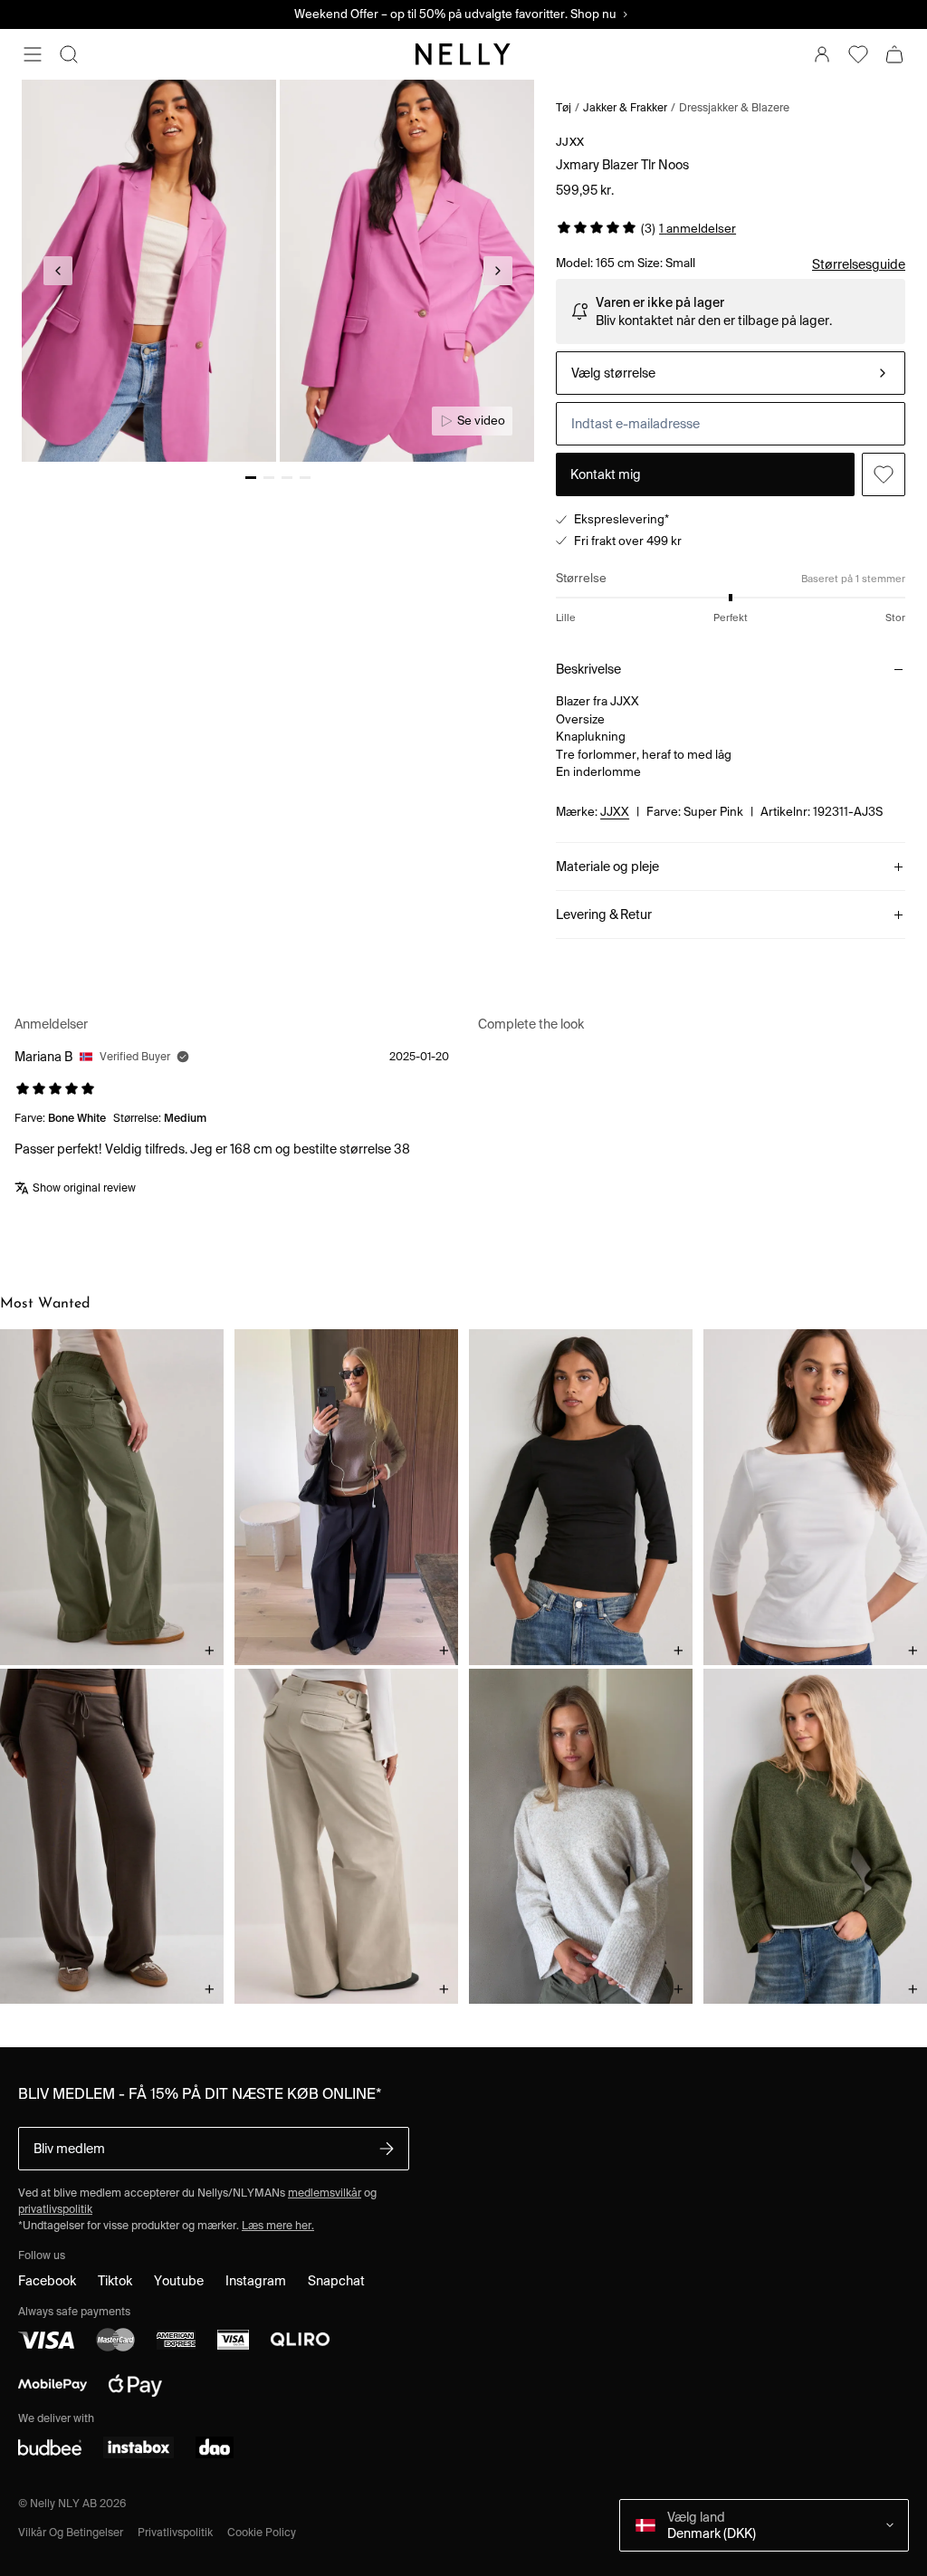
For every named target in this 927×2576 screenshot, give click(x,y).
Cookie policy (262, 2532)
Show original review (84, 1187)
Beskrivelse (588, 669)
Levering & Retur (604, 915)
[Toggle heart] (884, 474)
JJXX (570, 142)
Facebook (47, 2281)
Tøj (564, 107)
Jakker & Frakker (625, 107)
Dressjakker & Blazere (734, 107)
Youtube (179, 2281)
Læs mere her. (278, 2225)
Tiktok (115, 2281)
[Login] (822, 54)
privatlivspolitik (55, 2209)
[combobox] (731, 373)
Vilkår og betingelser (71, 2532)
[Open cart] (894, 54)
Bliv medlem (69, 2149)
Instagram (256, 2281)
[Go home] (463, 54)
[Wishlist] (858, 54)
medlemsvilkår (325, 2193)
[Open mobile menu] (33, 54)
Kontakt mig (606, 474)
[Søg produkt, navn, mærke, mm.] (69, 54)
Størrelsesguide (859, 264)
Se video (481, 421)
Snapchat (336, 2281)
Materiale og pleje (607, 867)
